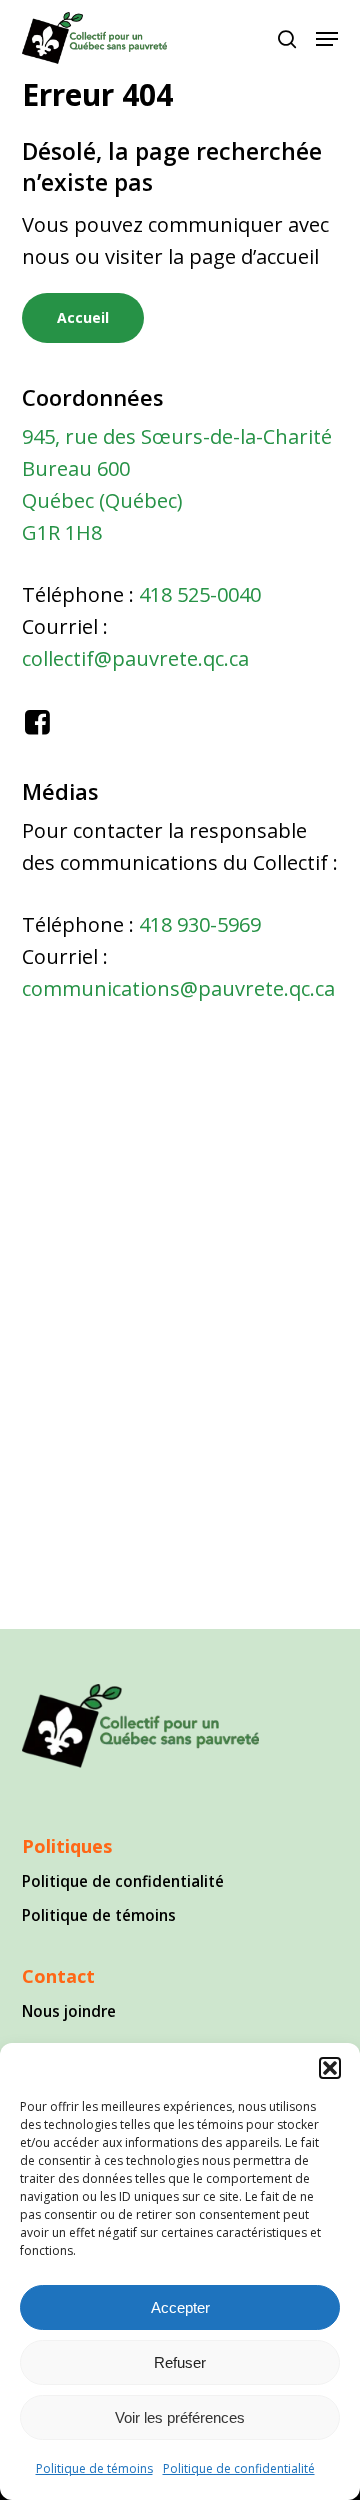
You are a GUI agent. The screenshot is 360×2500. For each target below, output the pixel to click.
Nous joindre (69, 2011)
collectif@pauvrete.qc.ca (135, 658)
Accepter (180, 2307)
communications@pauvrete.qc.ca (178, 988)
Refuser (180, 2362)
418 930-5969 (200, 924)
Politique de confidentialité (239, 2468)
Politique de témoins (94, 2468)
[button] (330, 2068)
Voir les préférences (180, 2417)
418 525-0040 (200, 594)
